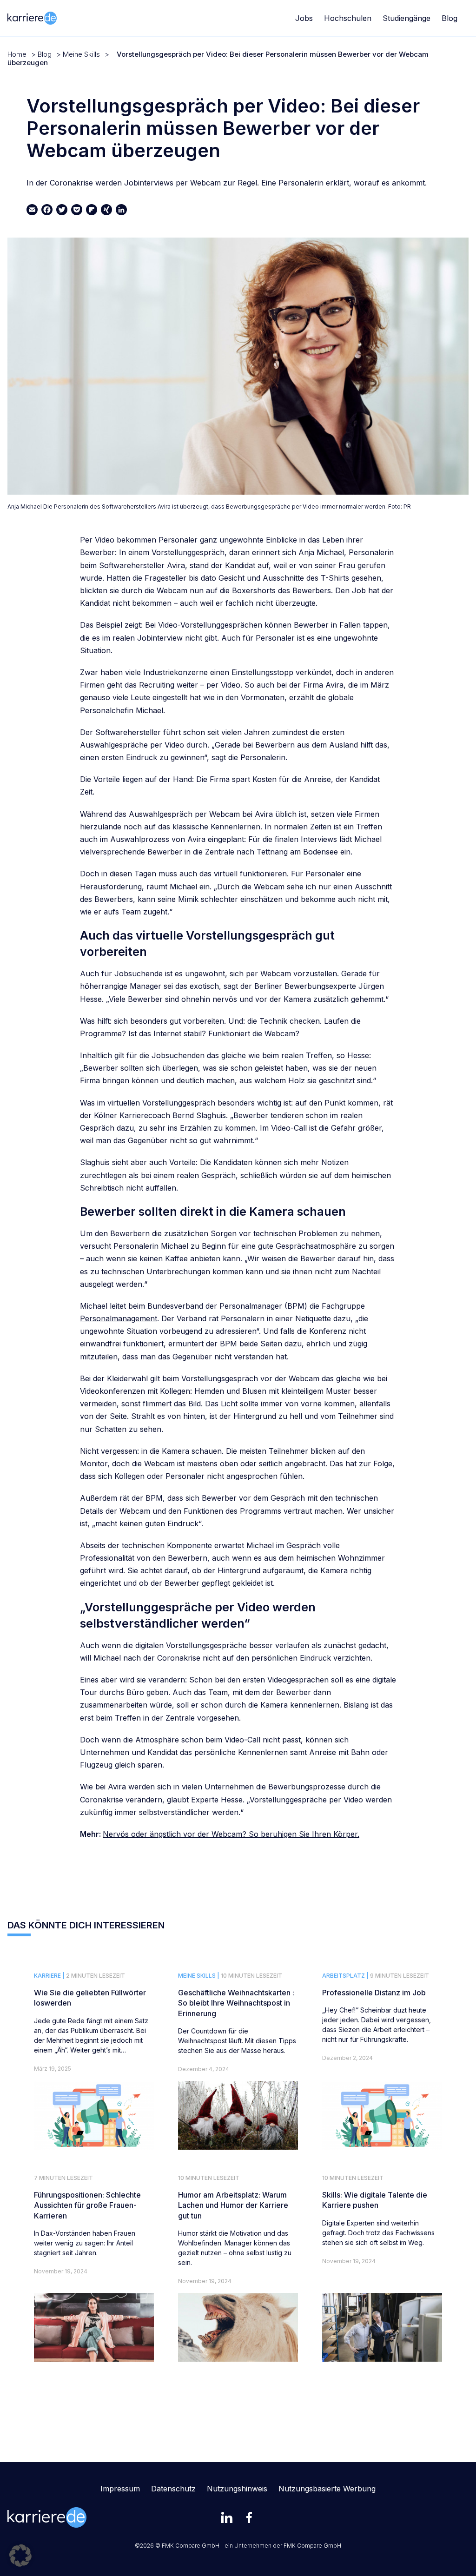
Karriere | (49, 1976)
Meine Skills (81, 54)
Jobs (304, 18)
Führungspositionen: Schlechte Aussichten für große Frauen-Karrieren (87, 2205)
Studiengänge (407, 18)
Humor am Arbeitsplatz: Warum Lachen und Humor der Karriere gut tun (233, 2205)
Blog (450, 18)
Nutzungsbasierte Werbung (327, 2489)
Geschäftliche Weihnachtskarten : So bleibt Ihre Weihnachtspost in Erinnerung (236, 2003)
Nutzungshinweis (237, 2489)
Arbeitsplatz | (345, 1976)
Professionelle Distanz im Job (374, 1993)
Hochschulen (348, 18)
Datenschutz (173, 2489)
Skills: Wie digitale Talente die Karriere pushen (375, 2200)
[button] (20, 2556)
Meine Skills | (199, 1976)
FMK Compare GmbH (312, 2546)
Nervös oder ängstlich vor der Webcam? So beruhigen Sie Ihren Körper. (231, 1834)
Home (17, 54)
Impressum (120, 2489)
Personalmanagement (119, 1318)
